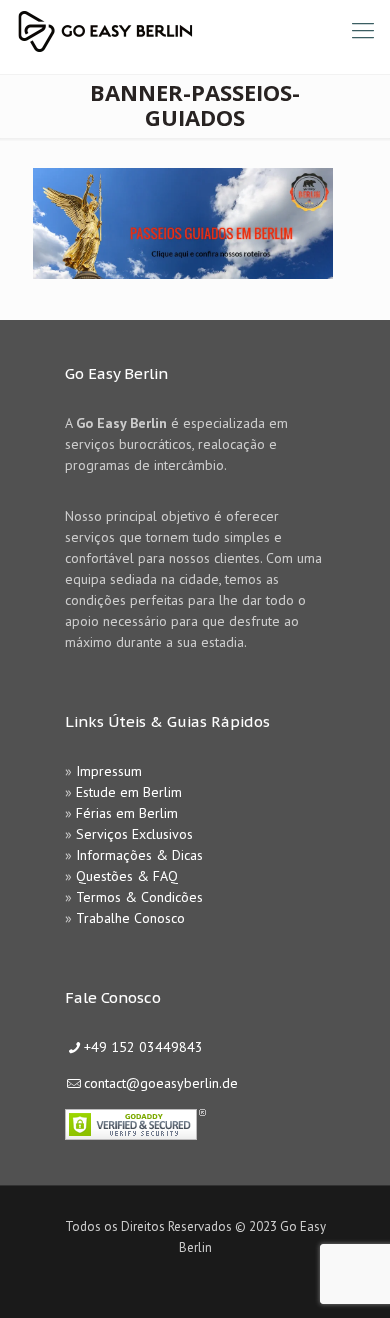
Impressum (109, 771)
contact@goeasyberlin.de (161, 1083)
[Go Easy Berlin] (179, 30)
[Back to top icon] (349, 1277)
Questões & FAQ (127, 876)
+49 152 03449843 (143, 1047)
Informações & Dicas (139, 855)
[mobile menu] (363, 30)
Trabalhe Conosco (130, 918)
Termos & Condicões (139, 897)
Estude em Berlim (129, 792)
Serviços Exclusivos (134, 834)
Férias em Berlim (127, 813)
